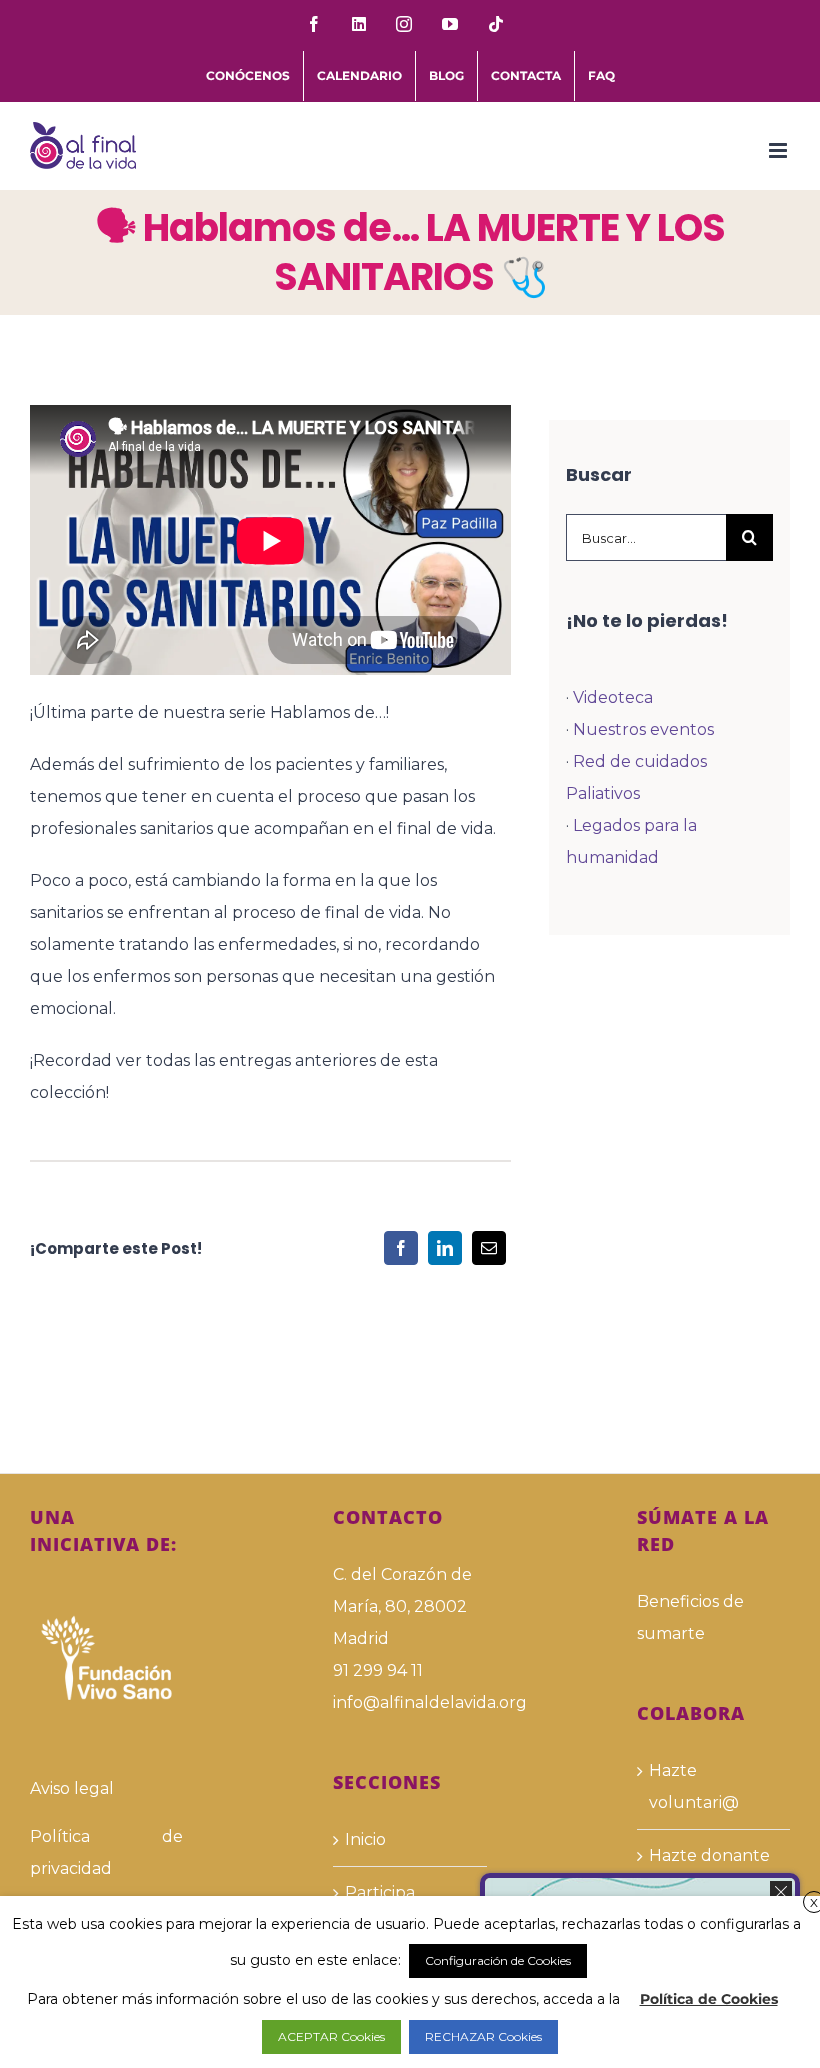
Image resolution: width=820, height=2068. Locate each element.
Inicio (365, 1839)
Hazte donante (709, 1855)
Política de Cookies (709, 1999)
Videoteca (613, 697)
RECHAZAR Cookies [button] (483, 2036)
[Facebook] (401, 1248)
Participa (380, 1892)
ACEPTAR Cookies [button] (331, 2036)
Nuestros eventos (643, 729)
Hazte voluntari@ (694, 1786)
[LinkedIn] (445, 1248)
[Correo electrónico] (489, 1248)
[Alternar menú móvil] (779, 150)
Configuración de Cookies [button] (498, 1960)
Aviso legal (72, 1788)
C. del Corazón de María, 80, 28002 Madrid (402, 1606)
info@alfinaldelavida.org (409, 1702)
